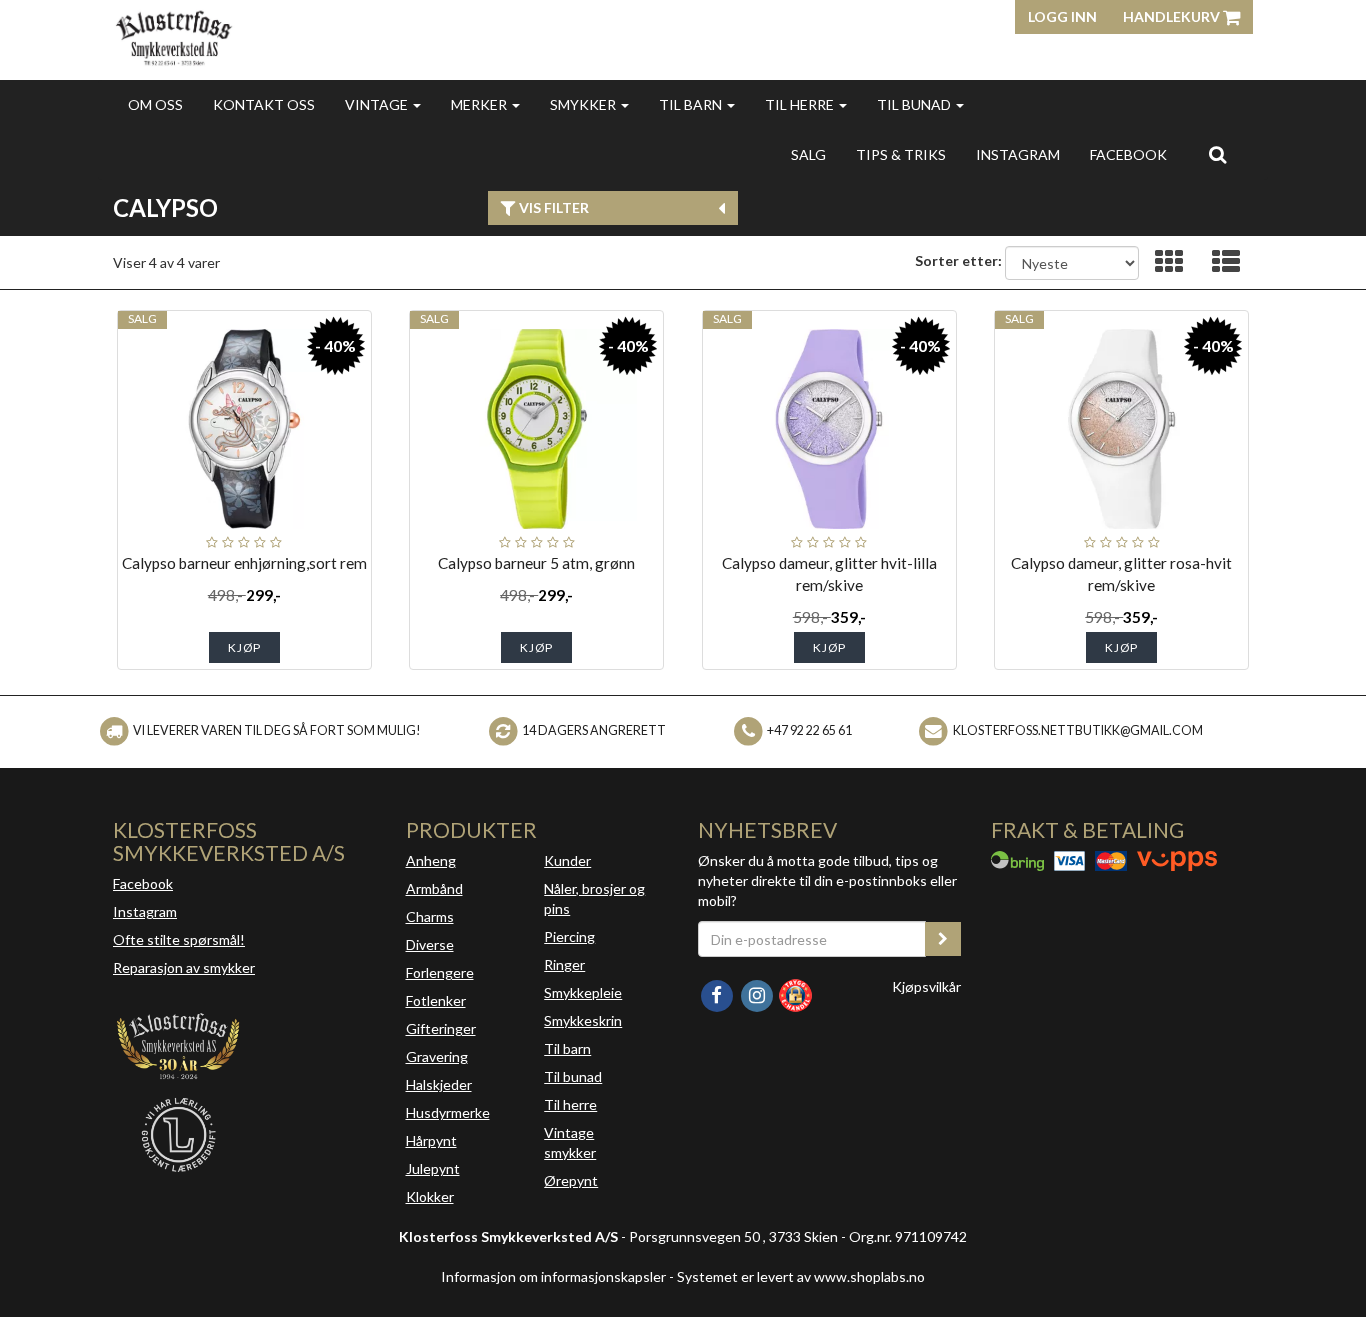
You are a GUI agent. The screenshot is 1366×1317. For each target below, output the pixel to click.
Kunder (567, 860)
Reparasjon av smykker (184, 967)
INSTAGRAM (1018, 154)
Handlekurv (1173, 16)
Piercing (569, 936)
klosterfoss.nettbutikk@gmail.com (1078, 730)
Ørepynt (571, 1180)
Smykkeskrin (583, 1020)
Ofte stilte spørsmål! (179, 939)
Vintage (378, 104)
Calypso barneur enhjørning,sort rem (244, 563)
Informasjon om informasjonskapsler (553, 1276)
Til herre (801, 104)
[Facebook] (718, 993)
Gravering (437, 1056)
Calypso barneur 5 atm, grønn (536, 563)
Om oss (155, 104)
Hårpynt (431, 1140)
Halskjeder (439, 1084)
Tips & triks (901, 154)
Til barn (692, 104)
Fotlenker (436, 1000)
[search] (1217, 154)
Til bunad (915, 104)
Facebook (143, 883)
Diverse (430, 944)
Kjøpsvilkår (926, 986)
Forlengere (440, 972)
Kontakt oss (264, 104)
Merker (480, 104)
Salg (808, 154)
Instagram (145, 911)
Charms (430, 916)
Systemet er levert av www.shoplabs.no (801, 1276)
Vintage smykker (570, 1142)
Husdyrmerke (448, 1112)
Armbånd (434, 888)
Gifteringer (441, 1028)
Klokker (430, 1196)
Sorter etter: (958, 260)
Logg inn (1062, 16)
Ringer (564, 964)
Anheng (431, 860)
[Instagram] (758, 993)
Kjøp (244, 647)
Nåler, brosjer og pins (594, 898)
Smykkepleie (583, 992)
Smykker (584, 104)
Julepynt (433, 1168)
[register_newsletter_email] (943, 939)
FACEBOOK (1128, 154)
